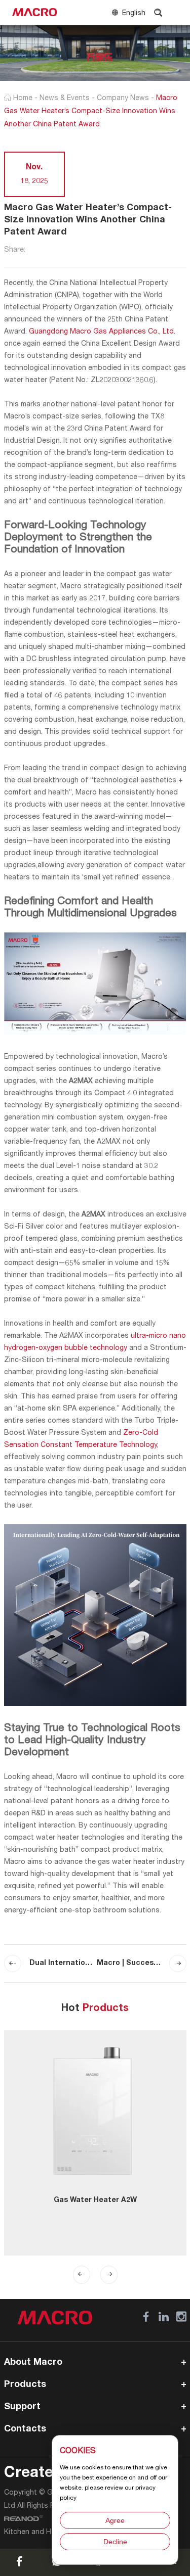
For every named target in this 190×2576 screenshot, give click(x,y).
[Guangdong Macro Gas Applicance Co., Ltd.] (34, 13)
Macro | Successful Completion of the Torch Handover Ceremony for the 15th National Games (141, 1963)
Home (23, 99)
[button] (82, 2275)
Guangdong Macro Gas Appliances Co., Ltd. (102, 332)
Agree (115, 2520)
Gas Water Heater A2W (95, 2200)
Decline (115, 2542)
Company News (123, 99)
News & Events (65, 99)
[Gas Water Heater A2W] (95, 2111)
